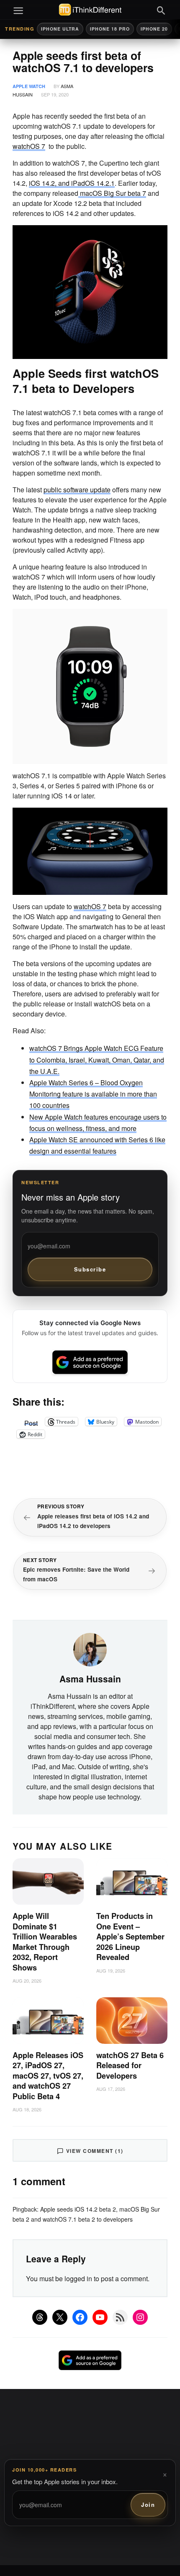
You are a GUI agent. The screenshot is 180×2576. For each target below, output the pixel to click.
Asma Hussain (90, 1679)
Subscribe (90, 1269)
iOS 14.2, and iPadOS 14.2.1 (72, 183)
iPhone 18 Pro (110, 29)
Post (31, 1422)
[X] (60, 2317)
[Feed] (120, 2317)
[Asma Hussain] (90, 1648)
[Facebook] (80, 2317)
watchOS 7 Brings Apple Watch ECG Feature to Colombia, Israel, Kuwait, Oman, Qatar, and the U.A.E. (97, 1059)
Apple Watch (29, 86)
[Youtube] (100, 2317)
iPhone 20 (154, 29)
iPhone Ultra (60, 29)
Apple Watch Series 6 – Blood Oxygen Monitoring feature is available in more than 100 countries (93, 1094)
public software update (77, 490)
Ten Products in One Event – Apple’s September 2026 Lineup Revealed (130, 1937)
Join (148, 2505)
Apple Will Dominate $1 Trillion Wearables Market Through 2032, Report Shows (45, 1942)
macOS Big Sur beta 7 (112, 193)
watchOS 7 (29, 146)
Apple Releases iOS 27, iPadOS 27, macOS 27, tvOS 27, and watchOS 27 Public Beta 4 (48, 2076)
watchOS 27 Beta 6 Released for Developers (130, 2065)
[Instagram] (140, 2317)
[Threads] (40, 2317)
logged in (78, 2278)
